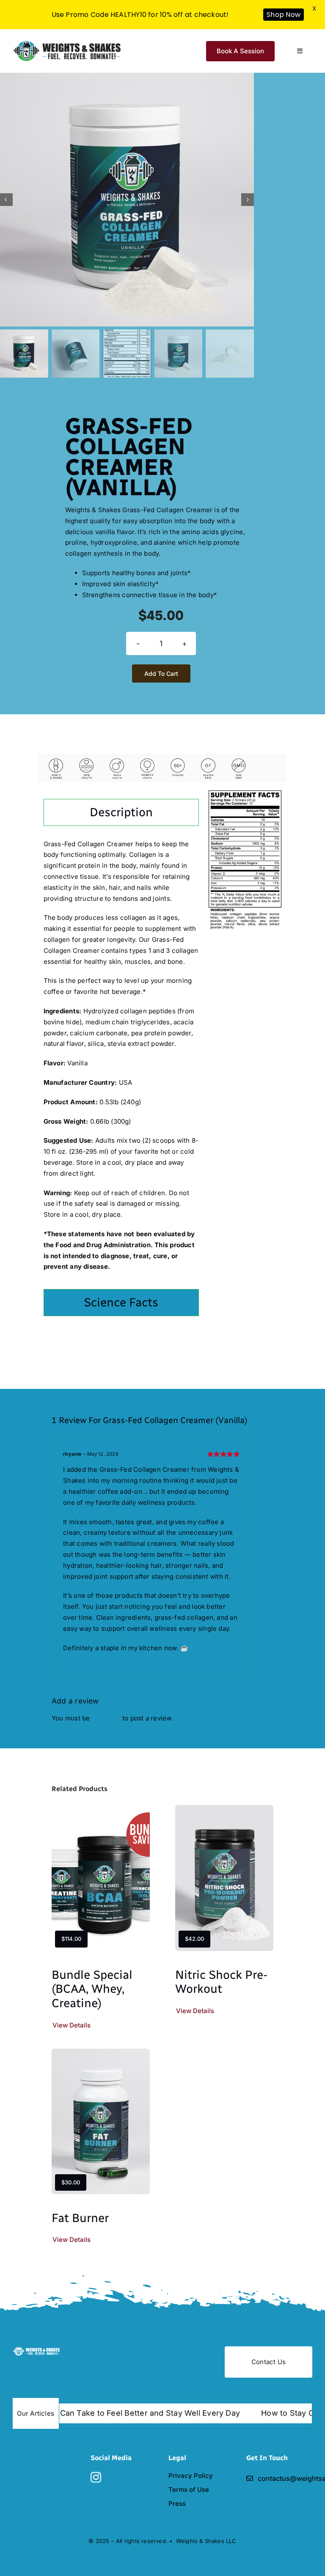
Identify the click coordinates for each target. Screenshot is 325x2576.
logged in (106, 1718)
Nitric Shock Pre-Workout (221, 1982)
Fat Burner (80, 2218)
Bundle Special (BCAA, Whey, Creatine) (92, 1989)
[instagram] (96, 2477)
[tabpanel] (121, 1060)
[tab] (121, 812)
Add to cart (161, 673)
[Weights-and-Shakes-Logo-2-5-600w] (38, 2350)
